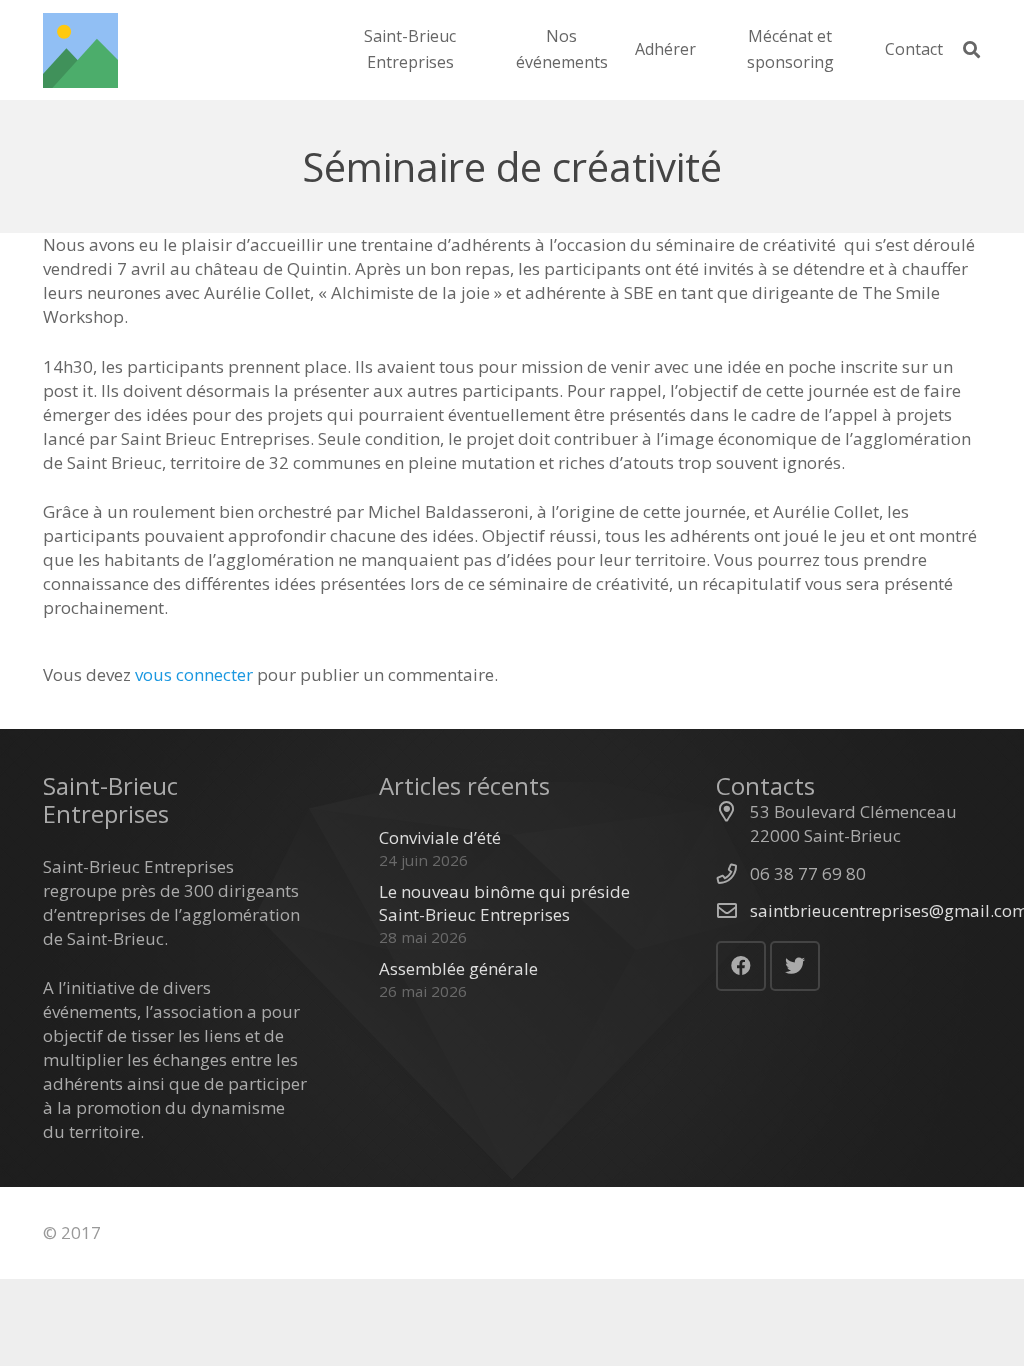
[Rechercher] (971, 50)
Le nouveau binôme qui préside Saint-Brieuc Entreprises (504, 903)
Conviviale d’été (440, 837)
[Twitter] (795, 966)
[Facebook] (741, 966)
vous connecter (194, 674)
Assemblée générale (458, 968)
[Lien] (80, 50)
